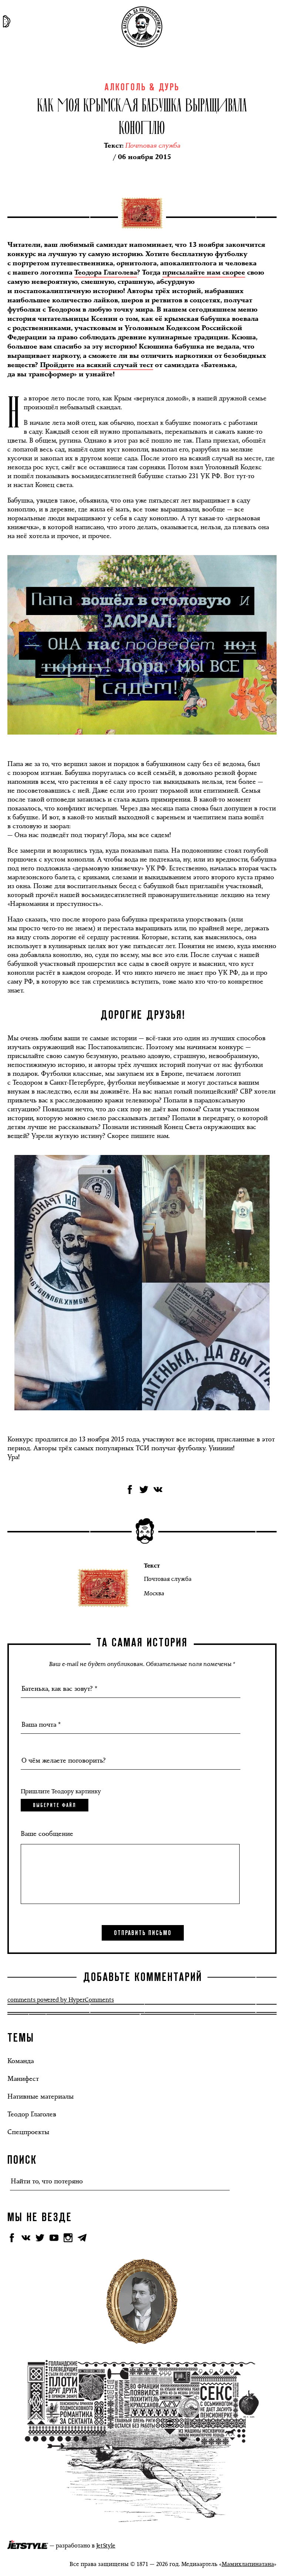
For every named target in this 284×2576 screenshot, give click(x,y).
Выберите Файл (55, 1805)
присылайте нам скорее (204, 273)
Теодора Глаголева (106, 273)
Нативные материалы (40, 2096)
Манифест (23, 2079)
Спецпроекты (28, 2132)
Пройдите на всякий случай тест (97, 365)
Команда (21, 2061)
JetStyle (106, 2545)
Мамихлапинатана (248, 2564)
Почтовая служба (168, 1579)
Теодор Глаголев (32, 2114)
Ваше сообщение (47, 1834)
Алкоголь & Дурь (142, 88)
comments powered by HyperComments (61, 2000)
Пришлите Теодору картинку (61, 1791)
